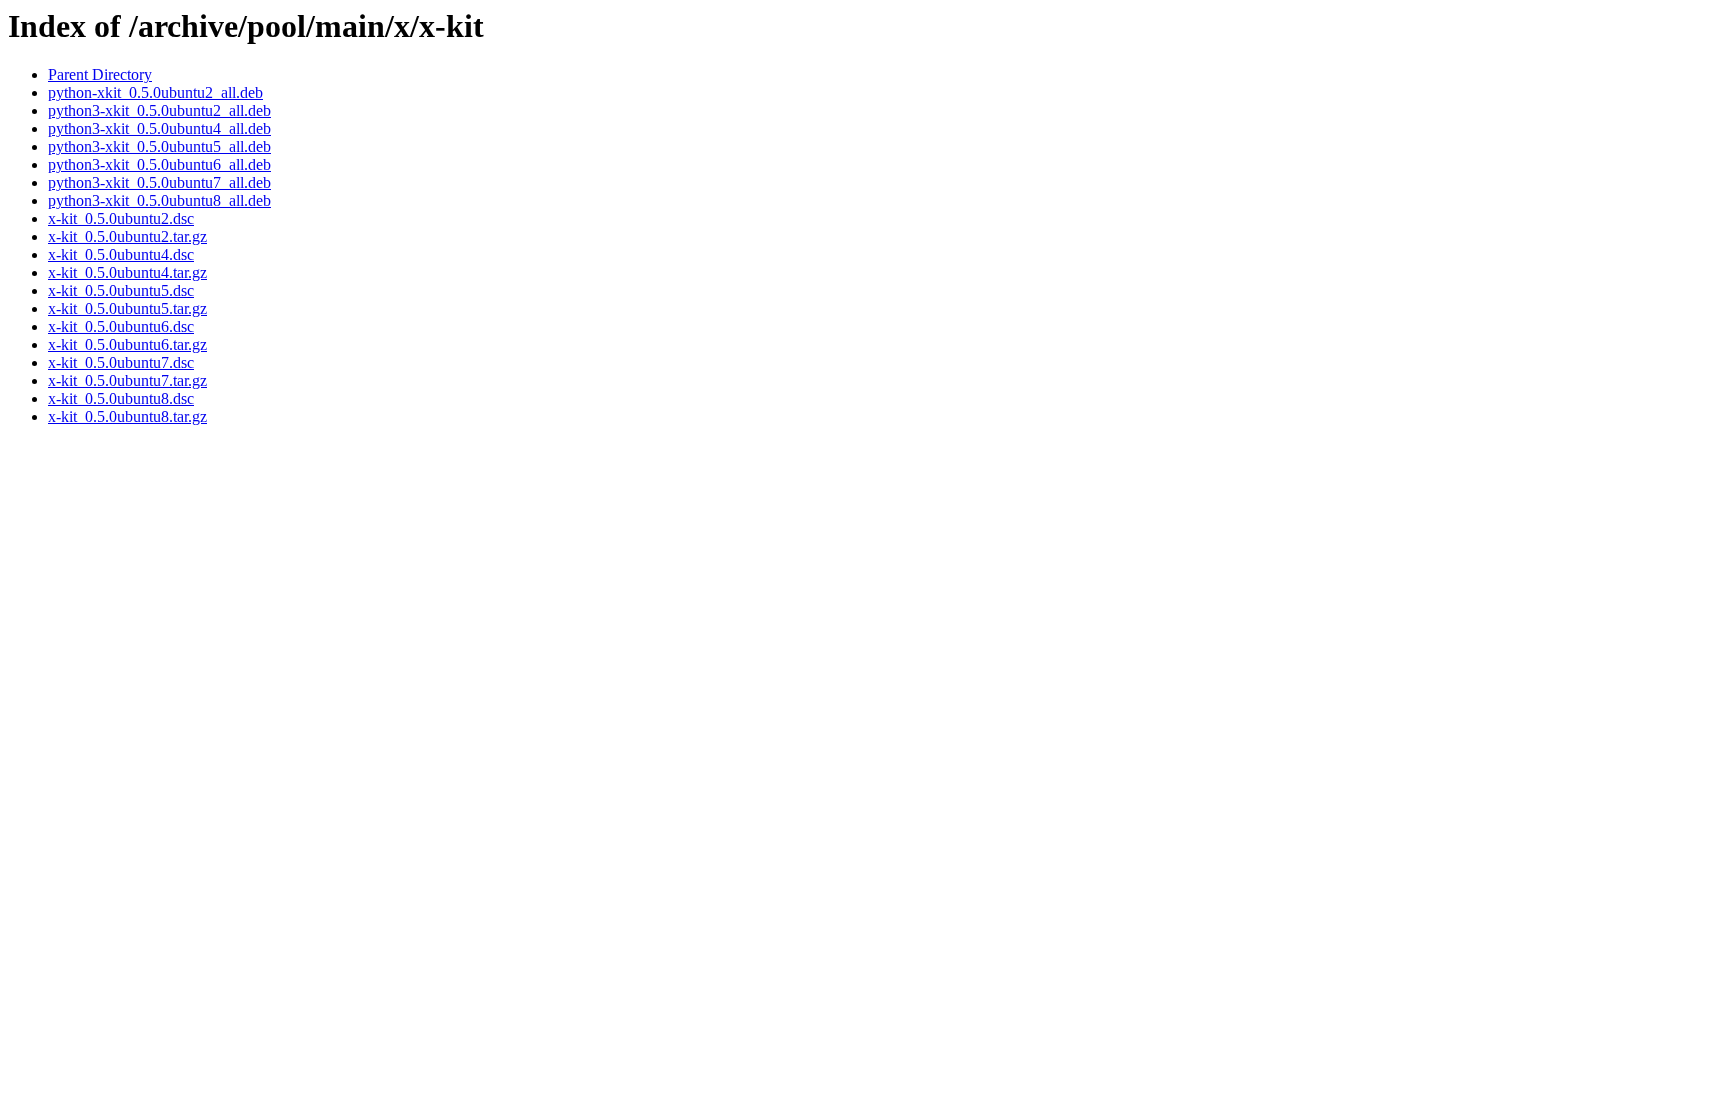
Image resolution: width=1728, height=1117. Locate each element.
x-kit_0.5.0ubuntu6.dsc (121, 326)
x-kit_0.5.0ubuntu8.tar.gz (127, 416)
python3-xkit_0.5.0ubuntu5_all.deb (159, 146)
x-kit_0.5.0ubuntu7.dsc (121, 362)
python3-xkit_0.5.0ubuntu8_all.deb (159, 200)
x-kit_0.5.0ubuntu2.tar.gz (127, 236)
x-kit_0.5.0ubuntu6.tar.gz (127, 344)
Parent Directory (100, 74)
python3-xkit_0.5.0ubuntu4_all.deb (159, 128)
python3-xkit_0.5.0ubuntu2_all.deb (159, 110)
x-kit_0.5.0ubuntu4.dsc (121, 254)
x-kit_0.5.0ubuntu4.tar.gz (127, 272)
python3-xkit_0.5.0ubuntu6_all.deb (159, 164)
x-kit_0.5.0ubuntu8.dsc (121, 398)
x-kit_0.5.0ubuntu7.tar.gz (127, 380)
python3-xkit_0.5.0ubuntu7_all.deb (159, 182)
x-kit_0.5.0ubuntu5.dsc (121, 290)
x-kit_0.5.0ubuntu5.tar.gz (127, 308)
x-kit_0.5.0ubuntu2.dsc (121, 218)
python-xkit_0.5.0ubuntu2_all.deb (155, 92)
